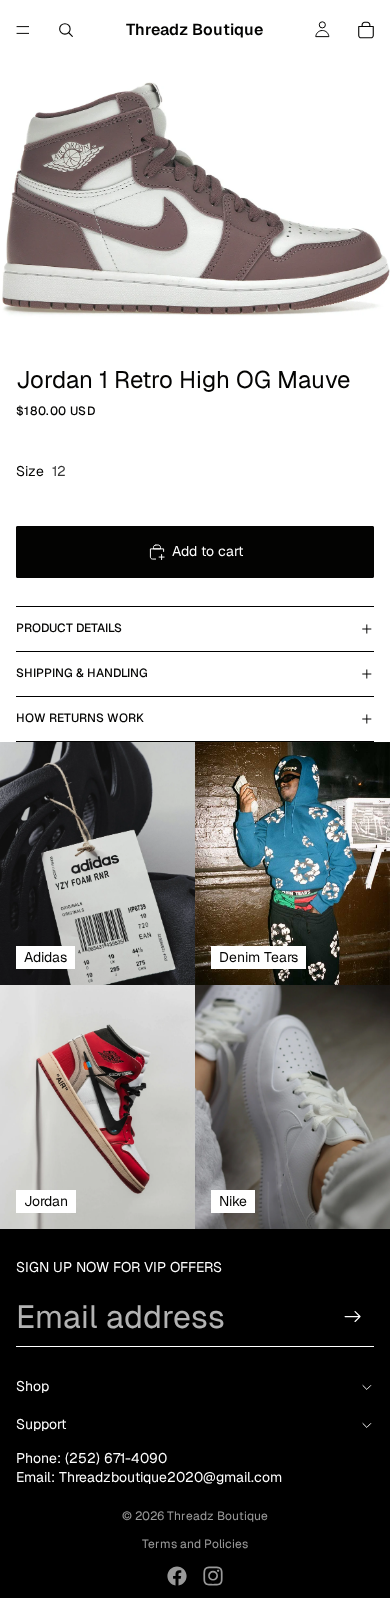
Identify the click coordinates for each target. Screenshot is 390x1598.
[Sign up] (353, 1317)
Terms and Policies (195, 1544)
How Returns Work (80, 718)
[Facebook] (177, 1576)
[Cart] (366, 30)
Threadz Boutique (217, 1516)
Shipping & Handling (82, 673)
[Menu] (23, 30)
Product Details (69, 628)
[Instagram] (213, 1576)
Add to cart (207, 551)
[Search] (66, 30)
